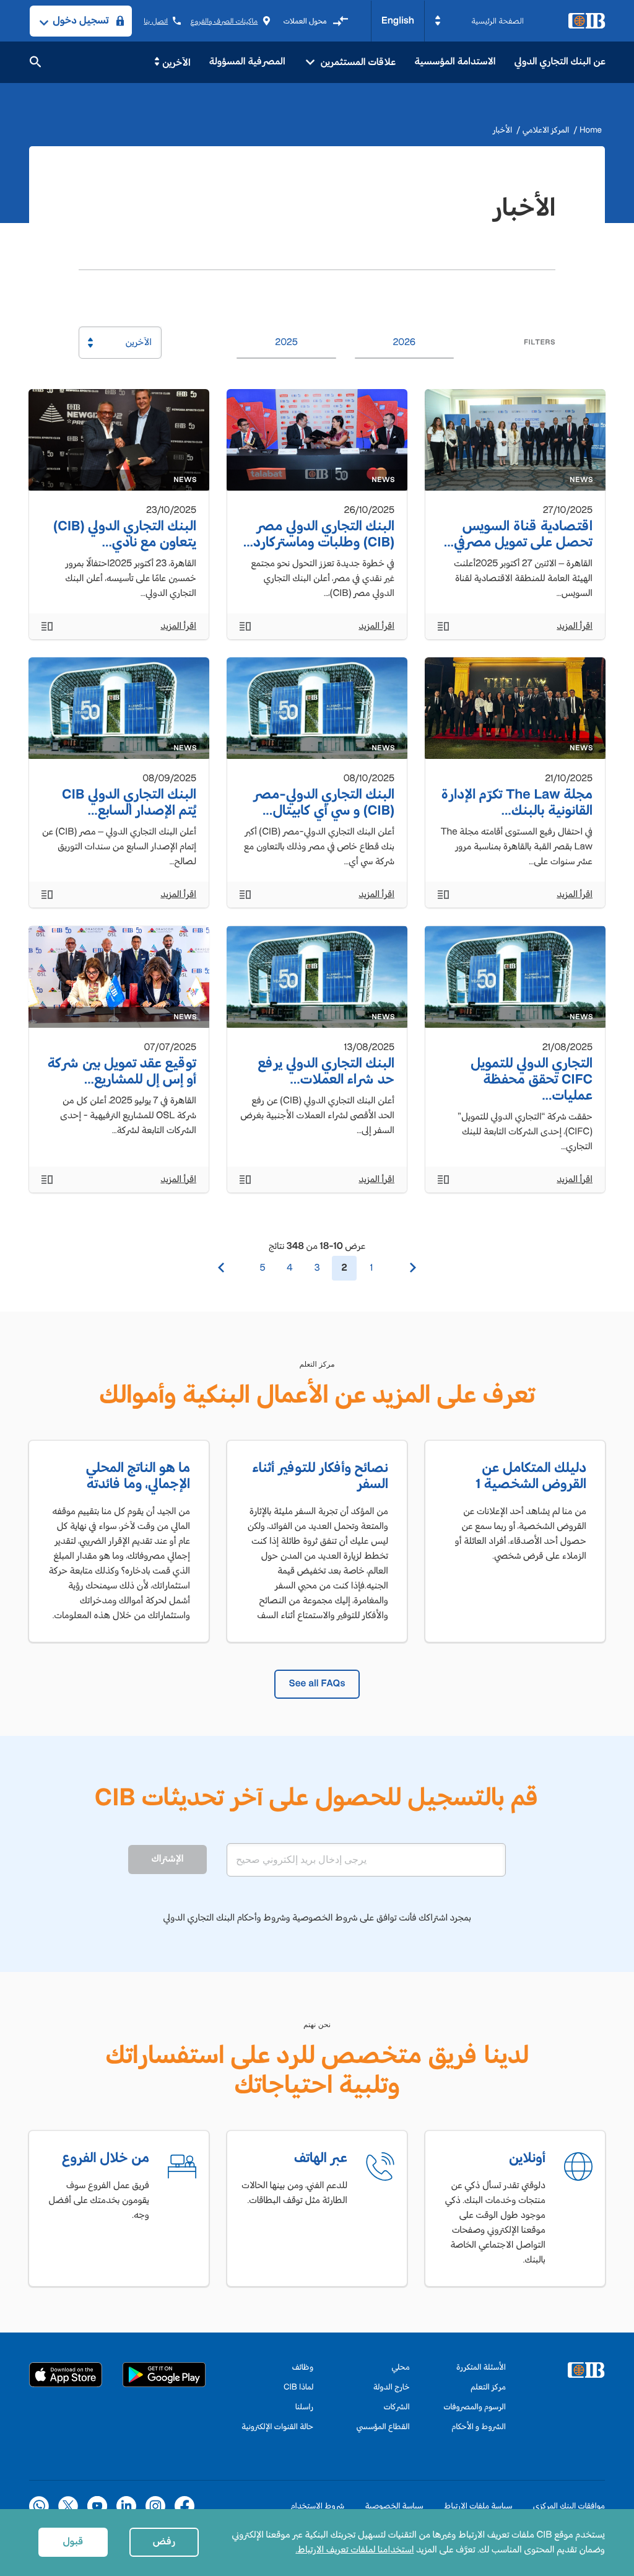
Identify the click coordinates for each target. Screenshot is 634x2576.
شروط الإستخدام (317, 2506)
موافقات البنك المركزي (569, 2506)
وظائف (303, 2367)
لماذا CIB (298, 2387)
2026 (404, 342)
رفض (164, 2542)
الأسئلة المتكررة (481, 2367)
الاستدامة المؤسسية (455, 62)
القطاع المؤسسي (383, 2426)
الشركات (396, 2407)
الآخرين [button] (176, 63)
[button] (479, 21)
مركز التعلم (488, 2387)
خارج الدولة (392, 2387)
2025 (286, 342)
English (398, 21)
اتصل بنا (156, 21)
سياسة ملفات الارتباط (478, 2506)
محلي (401, 2367)
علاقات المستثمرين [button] (357, 62)
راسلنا (304, 2407)
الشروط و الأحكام (479, 2426)
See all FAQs (317, 1684)
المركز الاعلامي (546, 130)
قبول (73, 2542)
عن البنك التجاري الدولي (560, 62)
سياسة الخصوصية (394, 2506)
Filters (540, 342)
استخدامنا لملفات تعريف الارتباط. (354, 2550)
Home (591, 130)
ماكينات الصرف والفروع (224, 21)
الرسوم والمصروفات (475, 2407)
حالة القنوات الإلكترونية (277, 2426)
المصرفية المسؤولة (247, 62)
